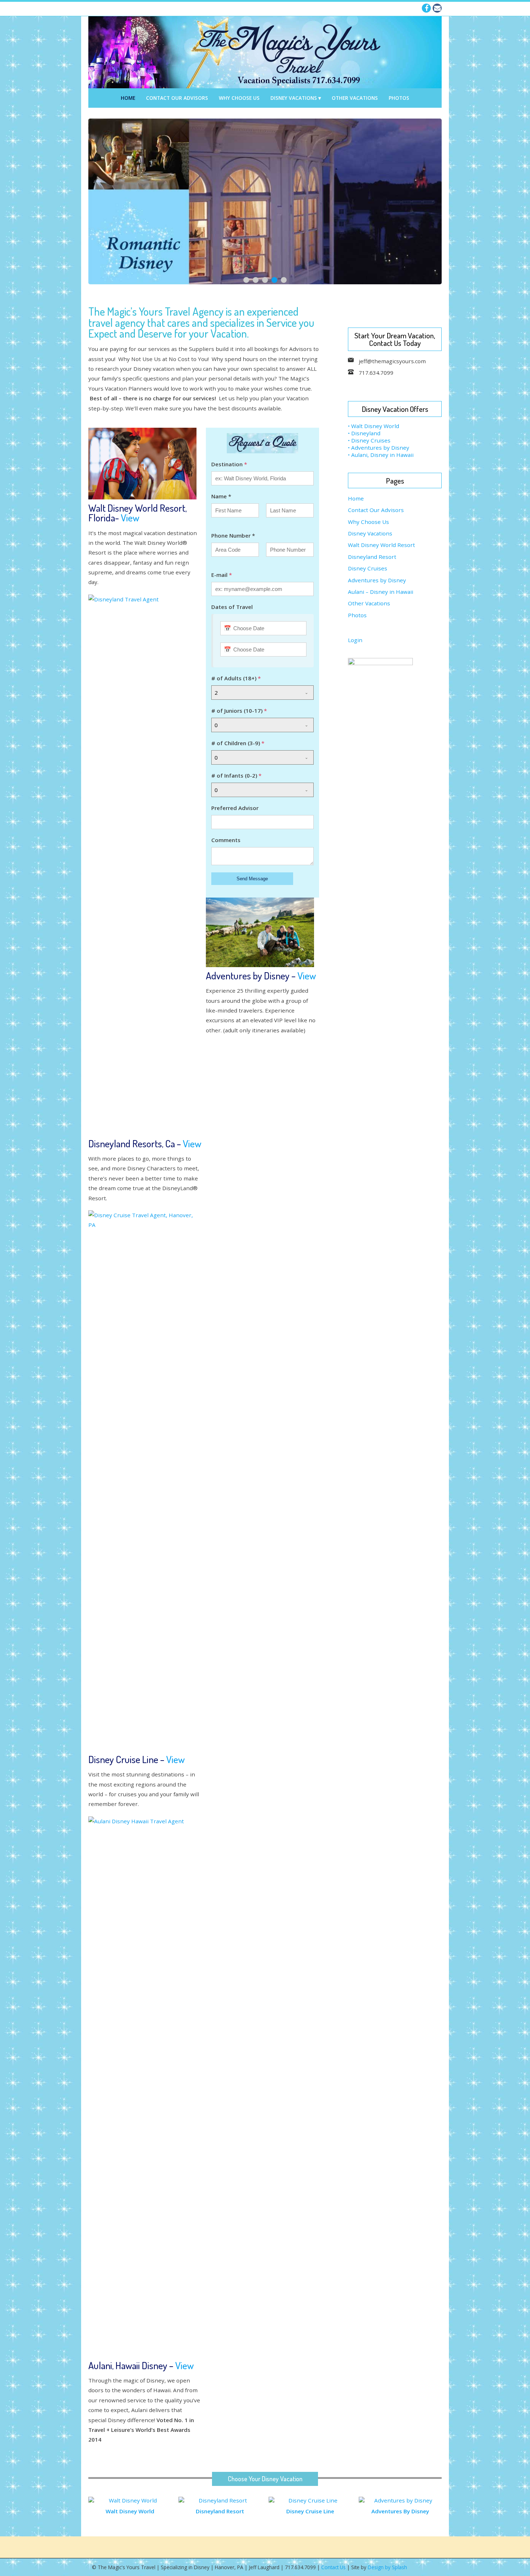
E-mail (222, 575)
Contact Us (334, 2567)
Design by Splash (387, 2567)
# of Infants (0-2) (236, 775)
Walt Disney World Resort (381, 545)
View (130, 517)
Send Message (252, 879)
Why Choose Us (239, 98)
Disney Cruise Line (310, 2511)
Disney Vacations (294, 98)
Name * (221, 496)
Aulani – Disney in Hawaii (381, 592)
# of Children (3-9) (238, 743)
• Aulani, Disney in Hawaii (381, 455)
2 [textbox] (216, 693)
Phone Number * (233, 535)
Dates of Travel (232, 607)
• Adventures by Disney (379, 448)
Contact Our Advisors (177, 98)
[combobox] (262, 693)
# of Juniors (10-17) (239, 711)
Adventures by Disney (377, 580)
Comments (226, 840)
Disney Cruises (368, 568)
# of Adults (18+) (236, 678)
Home (128, 98)
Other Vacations (355, 98)
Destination (229, 464)
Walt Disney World (130, 2511)
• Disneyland (364, 433)
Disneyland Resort (372, 557)
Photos (399, 98)
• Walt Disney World (374, 426)
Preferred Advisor (235, 808)
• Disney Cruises (369, 440)
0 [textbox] (216, 725)
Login (355, 640)
